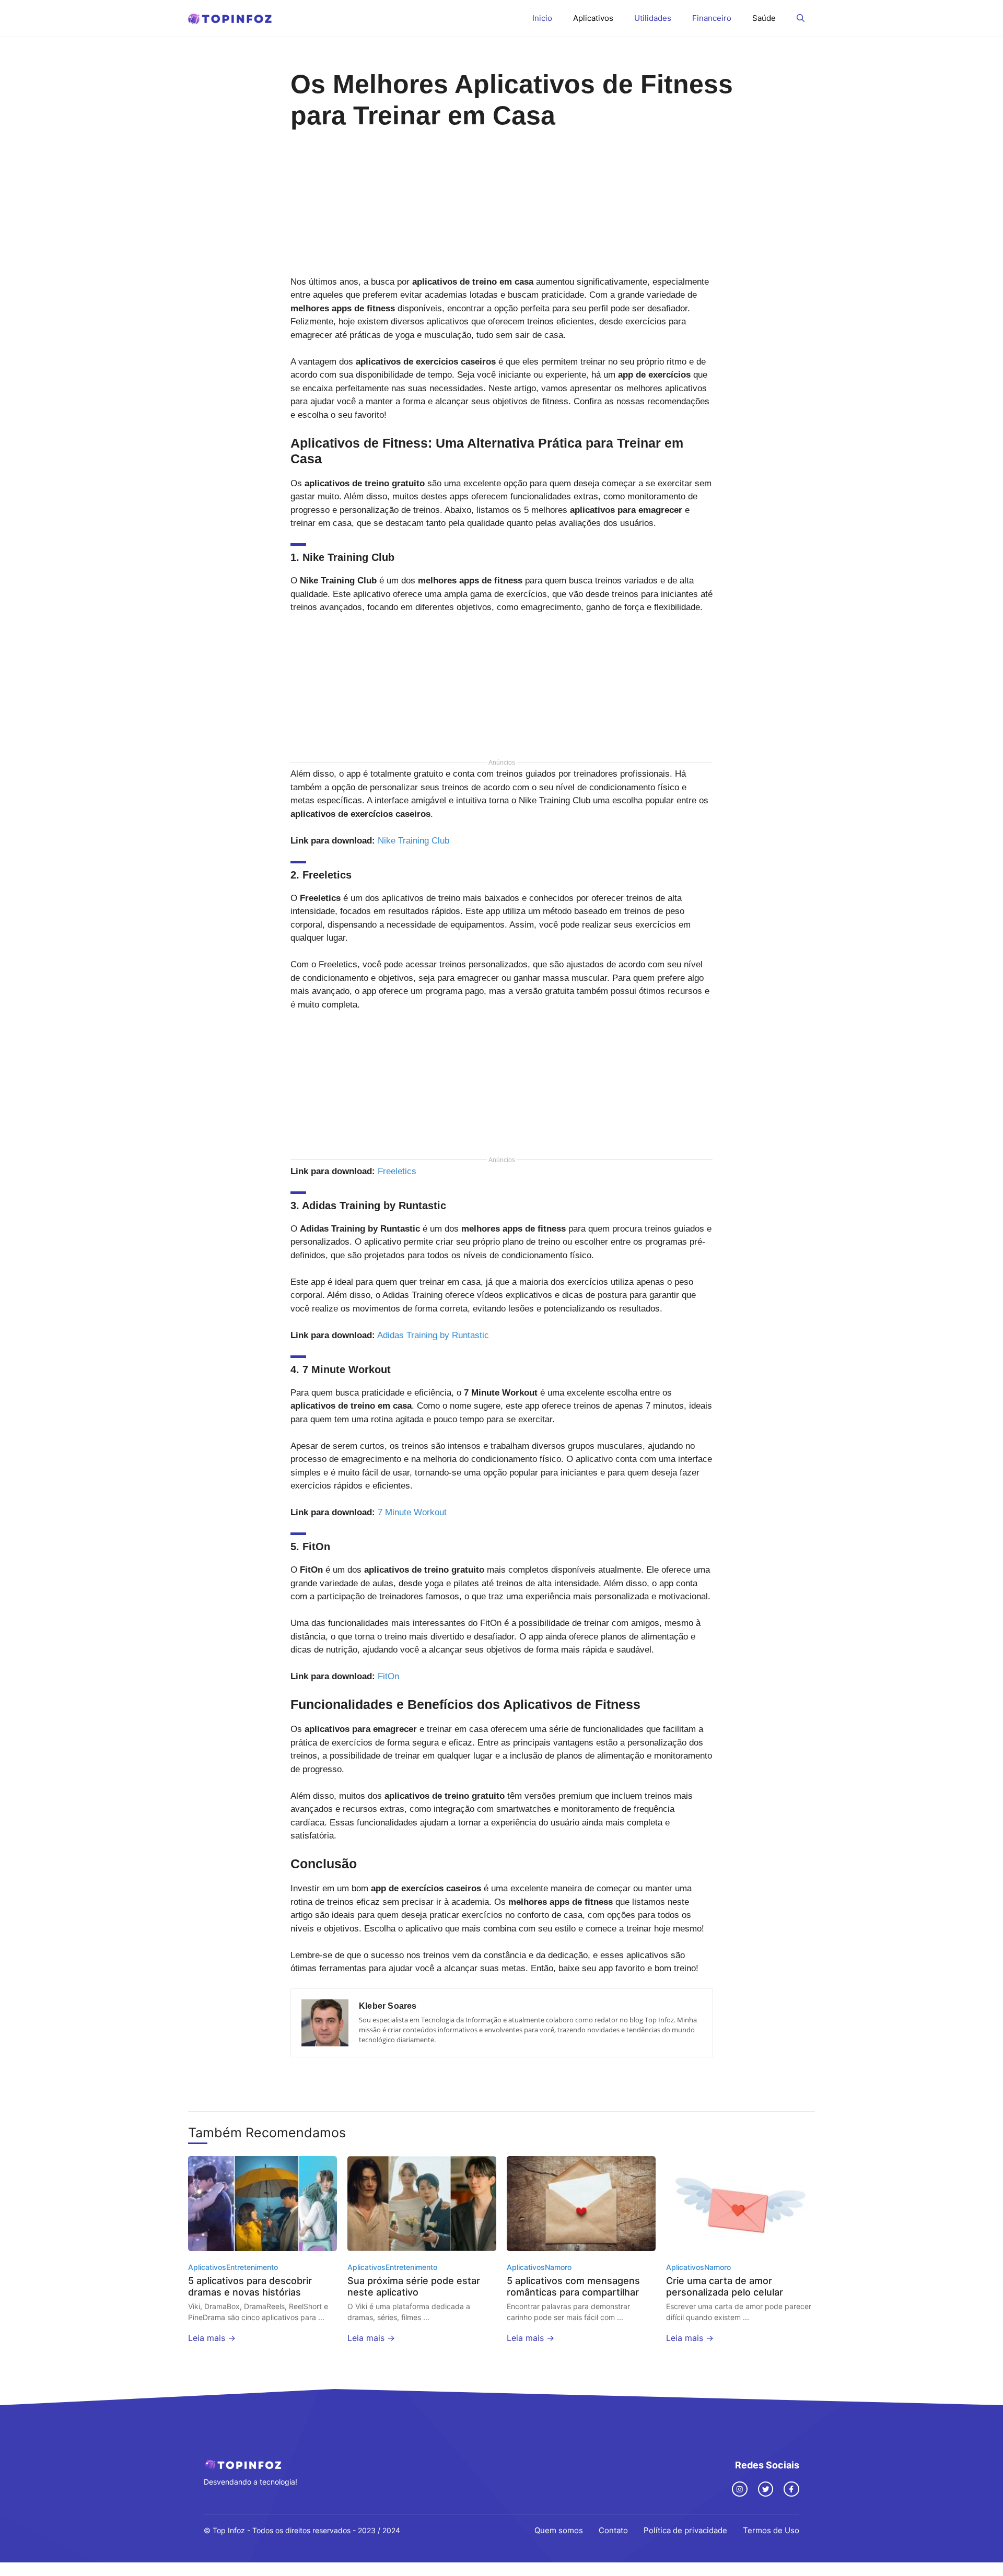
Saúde (764, 18)
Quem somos (559, 2530)
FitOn (388, 1676)
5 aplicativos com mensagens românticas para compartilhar (573, 2286)
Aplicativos (593, 18)
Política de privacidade (685, 2530)
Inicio (542, 18)
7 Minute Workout (412, 1512)
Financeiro (712, 18)
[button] (801, 18)
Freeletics (397, 1171)
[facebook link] (791, 2489)
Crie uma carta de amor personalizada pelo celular (725, 2286)
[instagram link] (740, 2489)
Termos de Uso (771, 2530)
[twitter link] (766, 2489)
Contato (613, 2530)
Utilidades (653, 18)
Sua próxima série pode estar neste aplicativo (414, 2286)
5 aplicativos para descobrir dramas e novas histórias (250, 2286)
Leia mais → (212, 2338)
